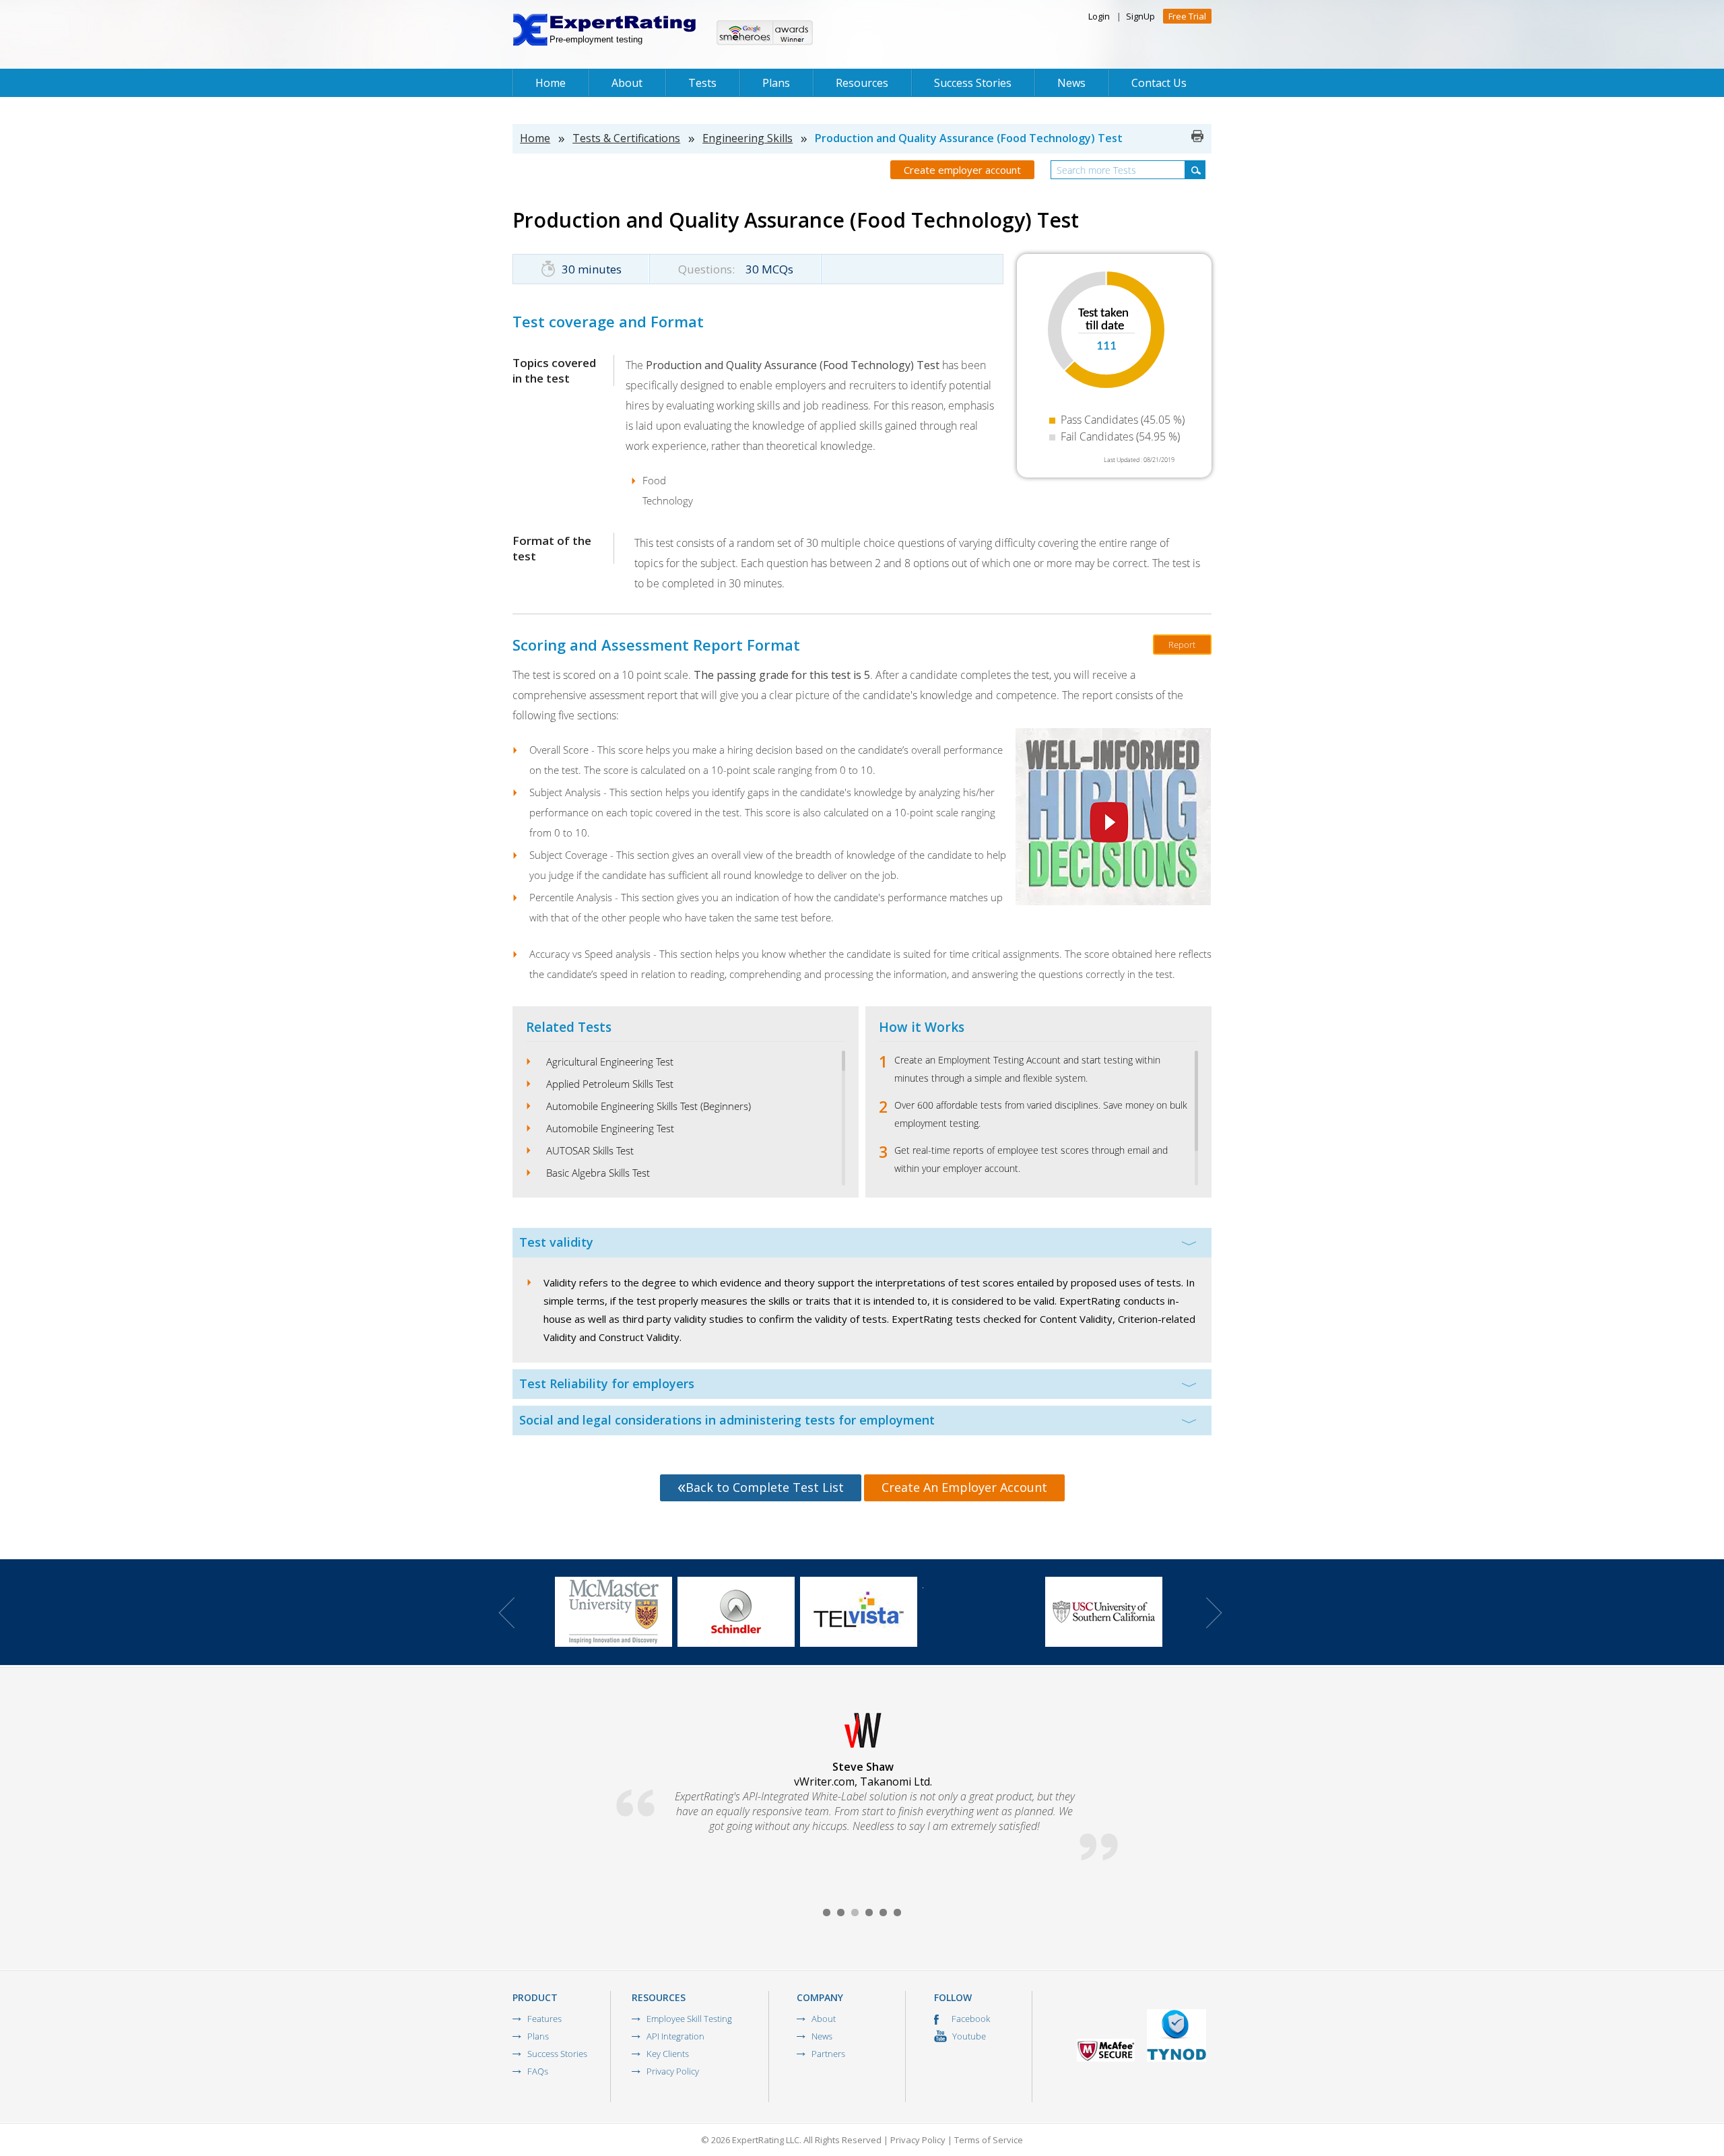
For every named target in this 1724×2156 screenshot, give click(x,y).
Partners (828, 2054)
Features (544, 2019)
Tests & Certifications (626, 138)
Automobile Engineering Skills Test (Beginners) (649, 1106)
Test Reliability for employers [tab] (607, 1383)
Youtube (968, 2036)
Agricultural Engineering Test (610, 1061)
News (1071, 83)
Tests (702, 83)
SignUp (1140, 16)
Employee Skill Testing (689, 2019)
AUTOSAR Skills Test (590, 1150)
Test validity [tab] (556, 1242)
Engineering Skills (748, 138)
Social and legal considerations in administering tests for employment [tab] (727, 1420)
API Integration (675, 2036)
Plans (776, 83)
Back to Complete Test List (765, 1487)
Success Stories (973, 83)
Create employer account (962, 170)
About (627, 83)
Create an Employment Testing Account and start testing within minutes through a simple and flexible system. (1027, 1069)
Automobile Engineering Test (610, 1128)
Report (1182, 645)
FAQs (538, 2071)
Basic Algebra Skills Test (598, 1173)
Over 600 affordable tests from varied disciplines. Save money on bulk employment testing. (1041, 1114)
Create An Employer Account (964, 1487)
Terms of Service (989, 2140)
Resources (862, 83)
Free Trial (1187, 16)
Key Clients (668, 2054)
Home (551, 83)
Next (1214, 1613)
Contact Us (1159, 83)
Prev (506, 1613)
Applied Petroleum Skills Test (610, 1084)
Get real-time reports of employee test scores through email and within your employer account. (1031, 1159)
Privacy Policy (673, 2071)
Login (1099, 16)
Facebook (970, 2019)
